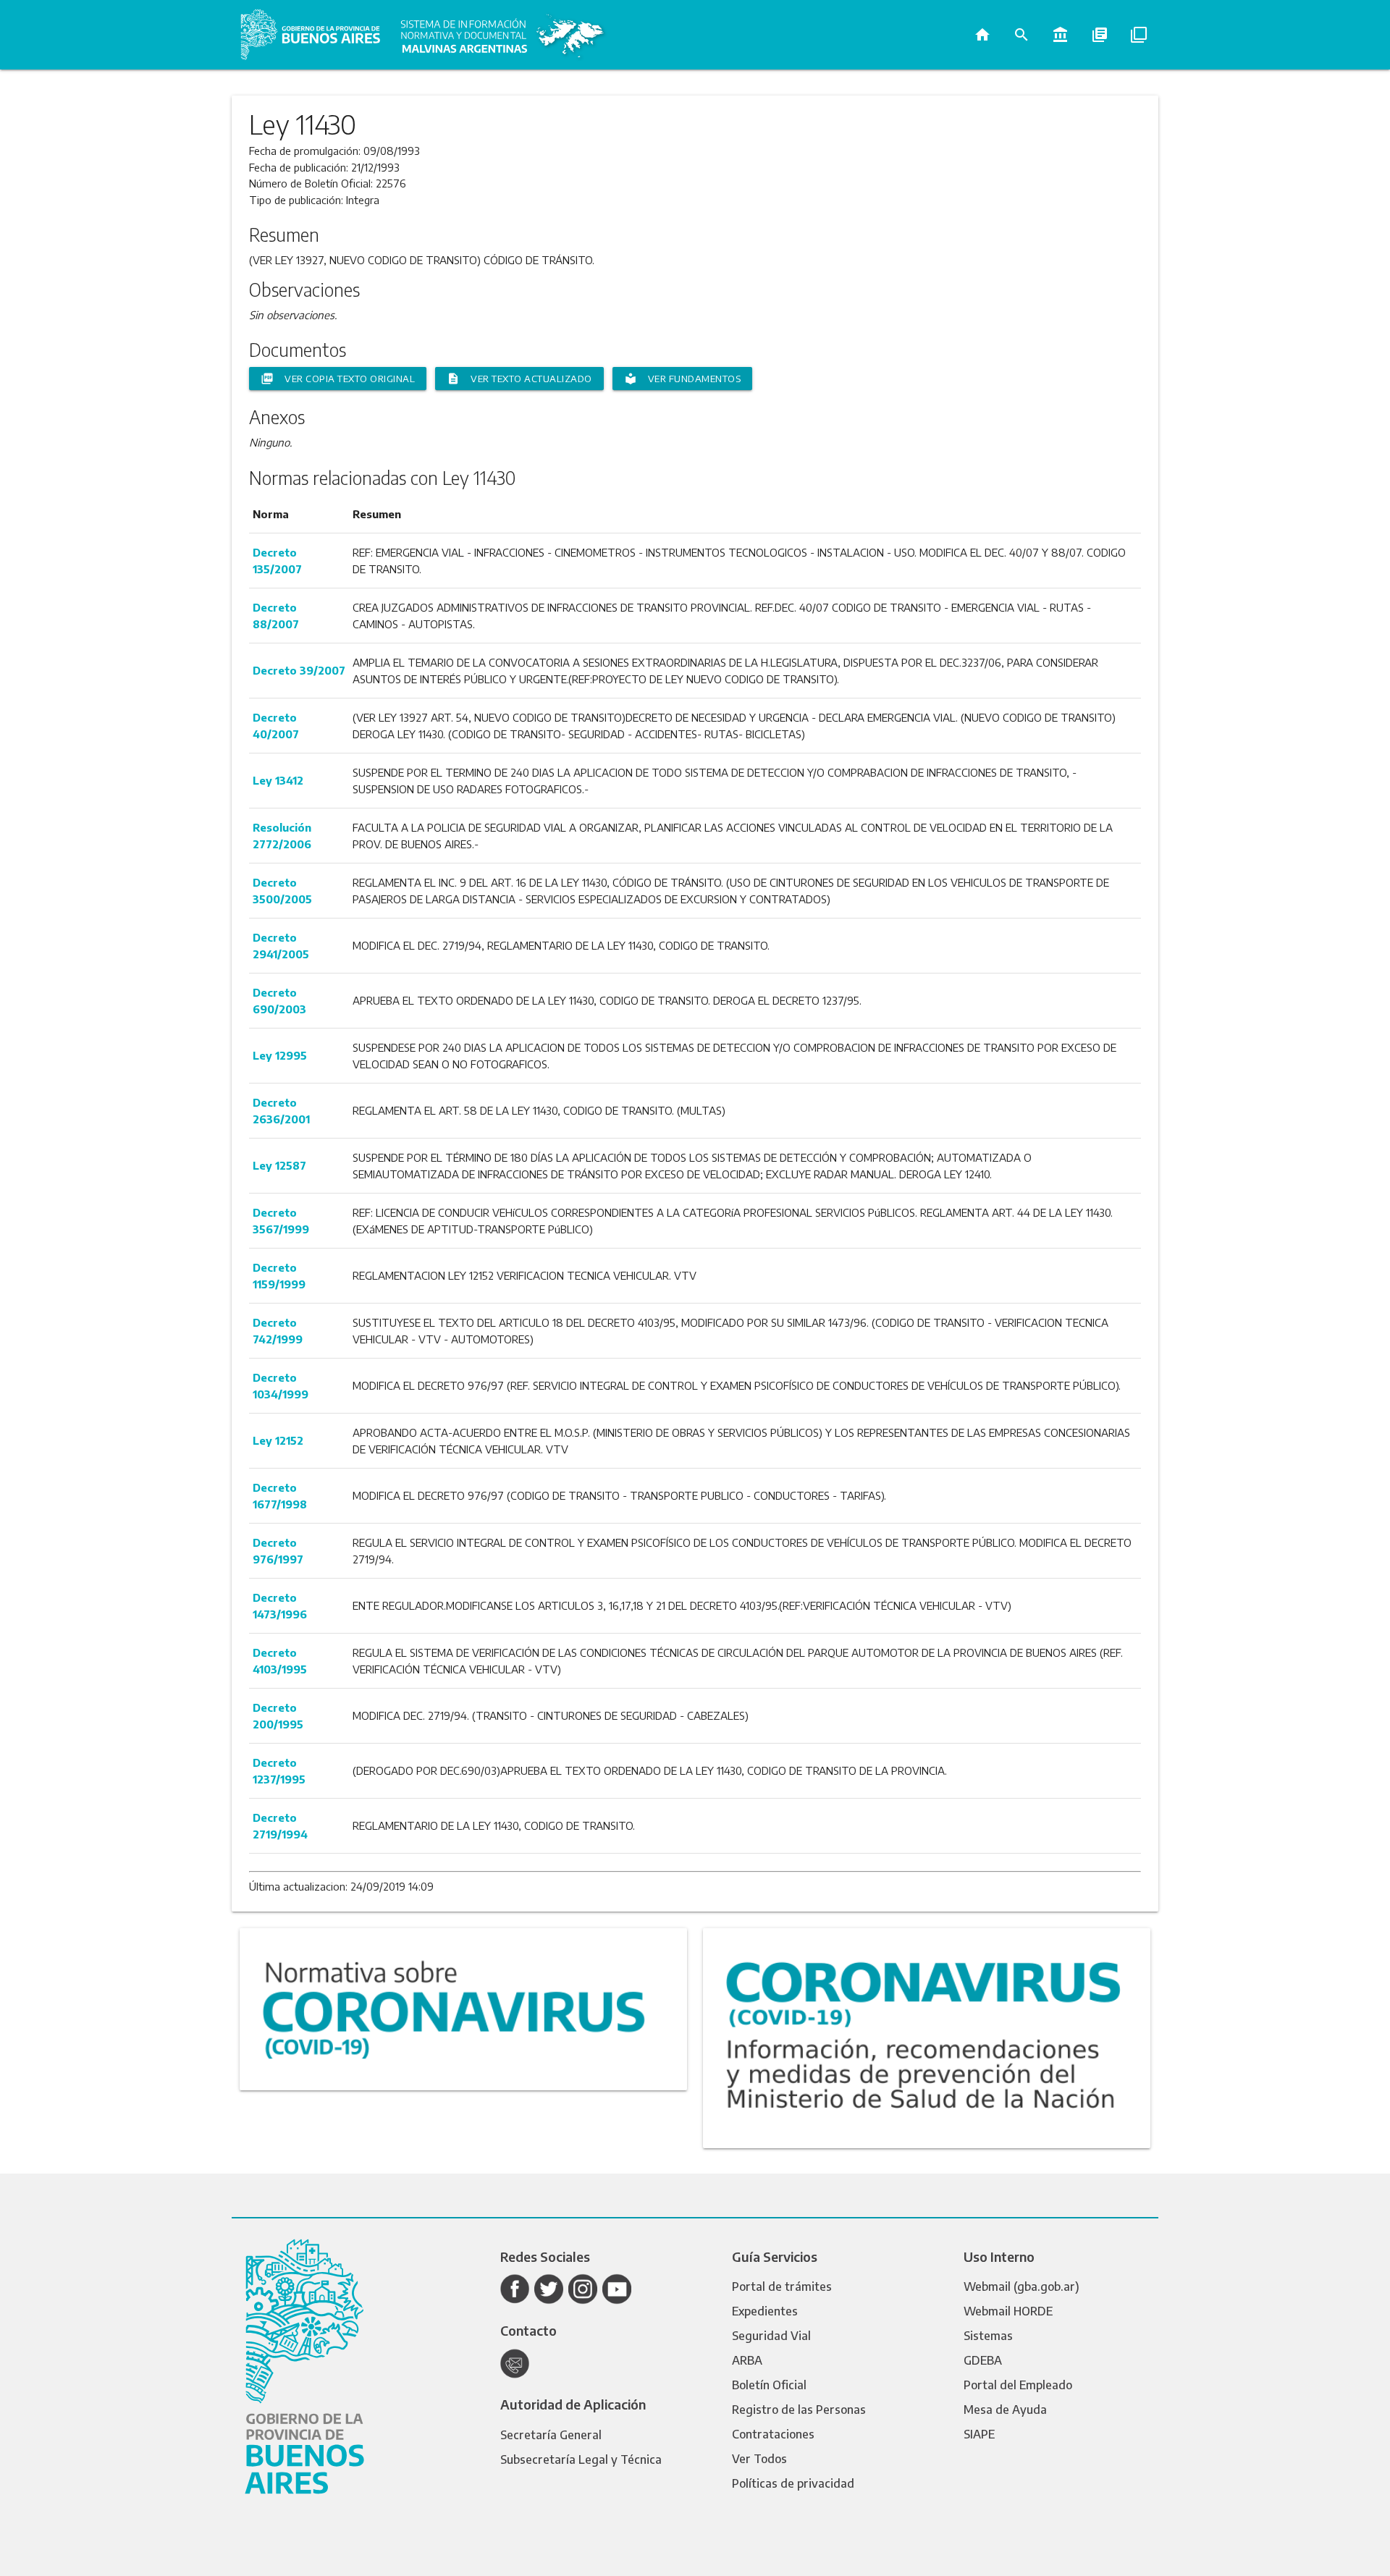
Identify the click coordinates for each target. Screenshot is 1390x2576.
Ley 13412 (278, 780)
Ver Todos (759, 2459)
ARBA (747, 2360)
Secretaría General (551, 2435)
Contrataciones (773, 2434)
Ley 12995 (280, 1055)
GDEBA (983, 2360)
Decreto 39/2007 (299, 670)
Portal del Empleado (1018, 2385)
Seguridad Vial (771, 2336)
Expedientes (765, 2311)
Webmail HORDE (1008, 2311)
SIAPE (979, 2434)
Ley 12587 (279, 1165)
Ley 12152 (278, 1440)
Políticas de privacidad (793, 2483)
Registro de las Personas (799, 2410)
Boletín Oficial (769, 2385)
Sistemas (988, 2336)
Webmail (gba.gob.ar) (1022, 2286)
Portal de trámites (782, 2286)
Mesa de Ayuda (1005, 2410)
